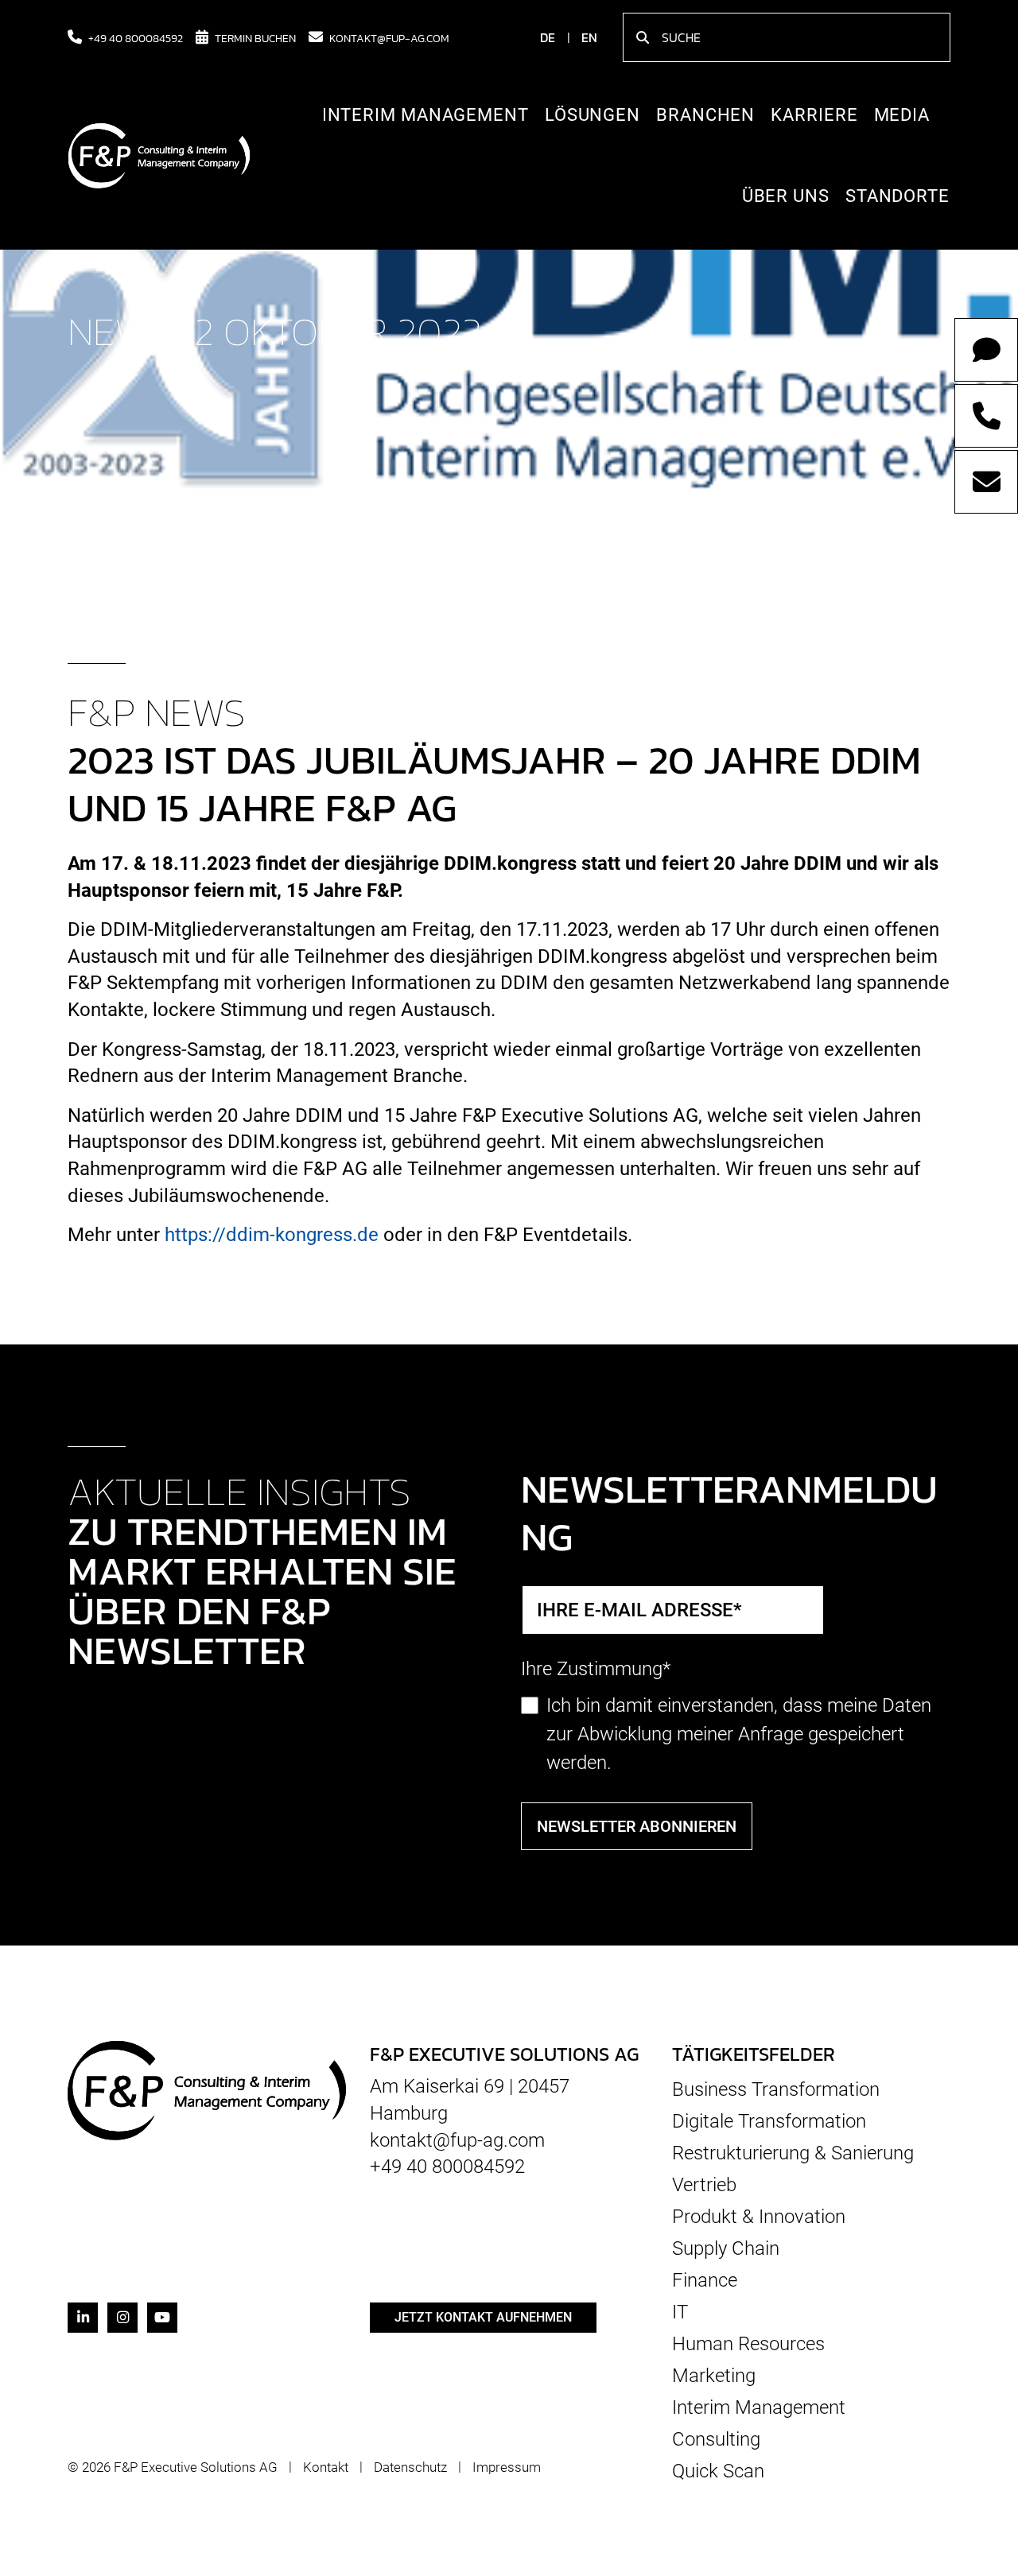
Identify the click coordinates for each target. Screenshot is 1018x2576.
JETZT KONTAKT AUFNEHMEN (483, 2317)
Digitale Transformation (769, 2121)
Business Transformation (776, 2089)
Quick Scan (718, 2470)
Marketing (714, 2376)
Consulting (716, 2439)
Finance (705, 2280)
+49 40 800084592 (136, 37)
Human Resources (748, 2344)
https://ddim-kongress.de (272, 1235)
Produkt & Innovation (759, 2217)
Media (902, 115)
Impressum (507, 2467)
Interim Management (425, 115)
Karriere (814, 115)
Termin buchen (255, 37)
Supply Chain (726, 2248)
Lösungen (593, 115)
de (548, 37)
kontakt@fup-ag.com (389, 37)
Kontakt (326, 2467)
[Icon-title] (83, 2318)
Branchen (705, 115)
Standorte (898, 196)
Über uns (786, 196)
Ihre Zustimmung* (596, 1669)
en (589, 37)
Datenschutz (410, 2467)
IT (680, 2312)
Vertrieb (704, 2185)
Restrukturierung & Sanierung (793, 2153)
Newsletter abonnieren (637, 1826)
